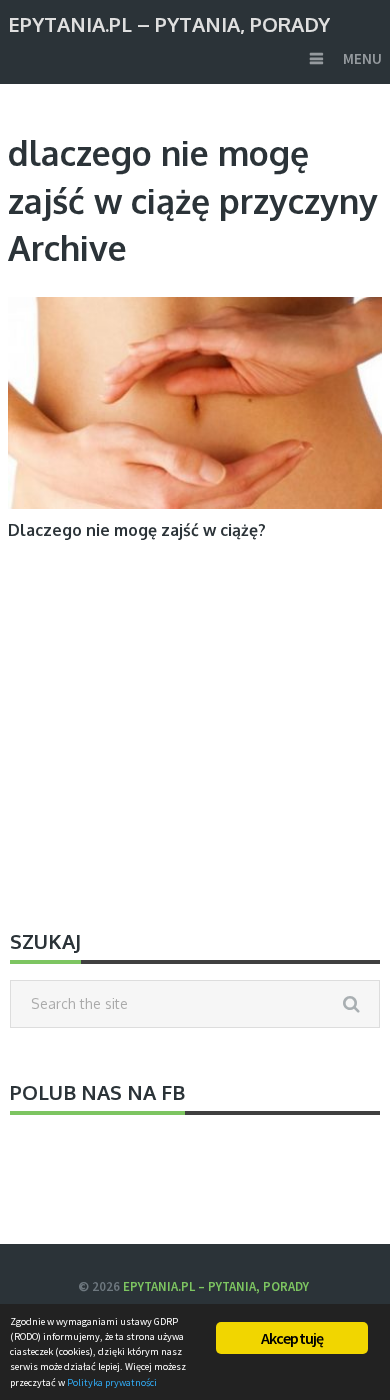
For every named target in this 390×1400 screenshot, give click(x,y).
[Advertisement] (195, 737)
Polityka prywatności (112, 1382)
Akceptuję (292, 1338)
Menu (362, 58)
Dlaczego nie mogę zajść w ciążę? (137, 530)
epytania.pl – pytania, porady (169, 22)
